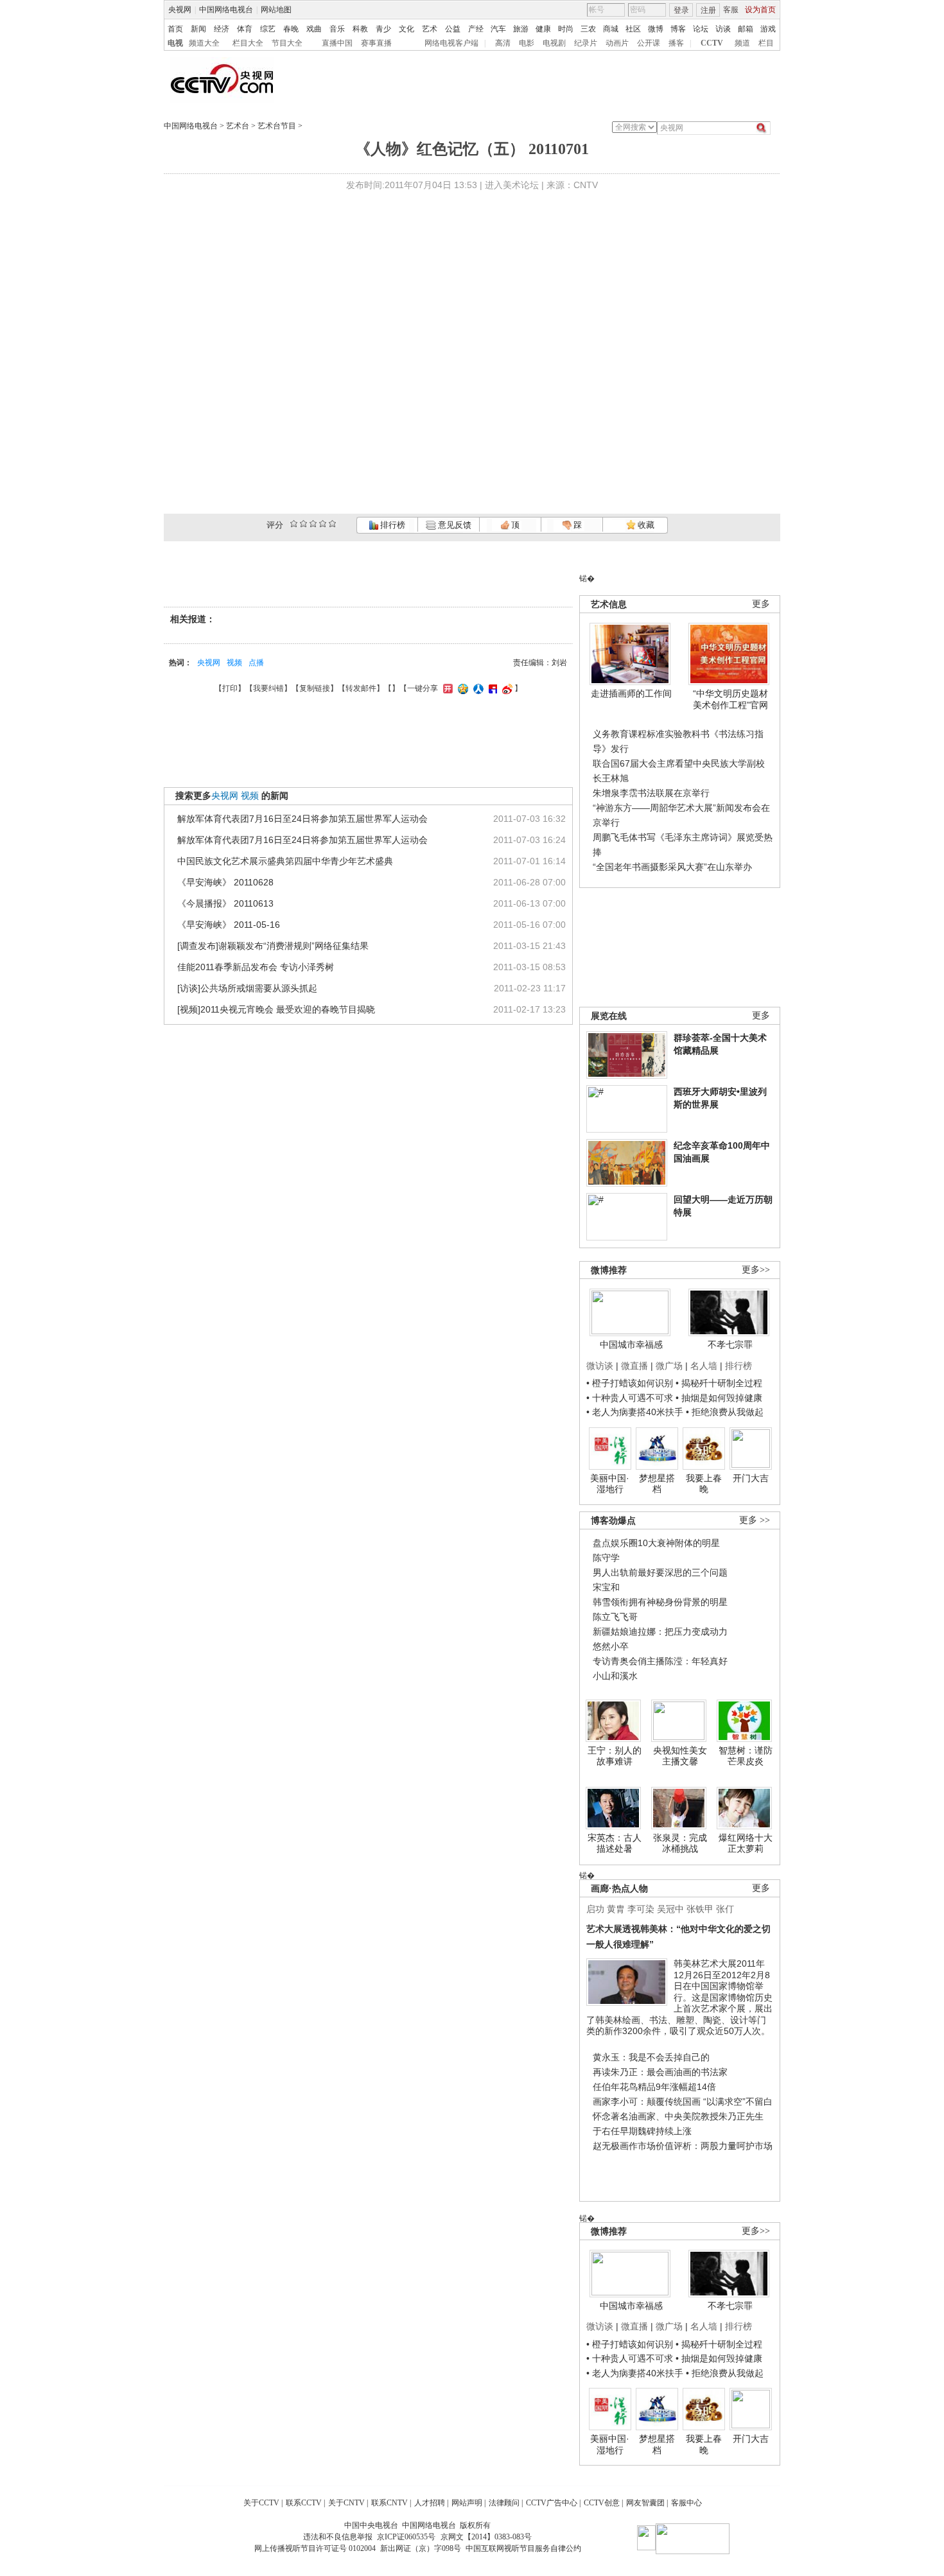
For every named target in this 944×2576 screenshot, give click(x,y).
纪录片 (586, 43)
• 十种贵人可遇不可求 (631, 1398)
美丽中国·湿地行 (610, 1484)
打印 (230, 688)
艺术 (430, 29)
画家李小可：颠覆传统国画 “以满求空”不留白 (683, 2102)
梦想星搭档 (657, 1484)
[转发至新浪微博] (506, 688)
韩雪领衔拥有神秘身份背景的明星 (660, 1602)
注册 (708, 10)
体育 (245, 29)
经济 (222, 29)
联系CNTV (389, 2503)
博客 (678, 29)
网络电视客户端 (451, 43)
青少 (383, 29)
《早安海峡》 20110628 (225, 882)
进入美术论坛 (512, 185)
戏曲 (314, 29)
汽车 (498, 29)
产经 (476, 29)
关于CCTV (261, 2503)
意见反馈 (453, 525)
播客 (676, 43)
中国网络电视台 (226, 10)
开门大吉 (751, 1478)
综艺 (268, 29)
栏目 (766, 43)
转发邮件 (361, 688)
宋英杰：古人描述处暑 (615, 1843)
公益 (453, 29)
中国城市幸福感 (631, 1345)
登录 (681, 10)
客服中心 (686, 2503)
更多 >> (755, 1520)
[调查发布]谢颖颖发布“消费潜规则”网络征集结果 (273, 946)
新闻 (198, 29)
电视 (175, 43)
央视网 (180, 10)
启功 (595, 1909)
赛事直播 (376, 43)
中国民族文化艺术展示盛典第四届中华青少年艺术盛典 (285, 861)
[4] (303, 524)
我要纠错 (268, 688)
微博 (656, 29)
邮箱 (746, 29)
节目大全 (287, 43)
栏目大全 (248, 43)
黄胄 (616, 1909)
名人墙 (704, 1366)
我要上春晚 (704, 1484)
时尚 (566, 29)
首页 (175, 29)
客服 (731, 10)
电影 (527, 43)
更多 (761, 604)
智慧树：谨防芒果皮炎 (746, 1756)
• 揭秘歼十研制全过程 (719, 1383)
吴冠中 (670, 1909)
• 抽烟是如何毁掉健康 (719, 1398)
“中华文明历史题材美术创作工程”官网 (730, 699)
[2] (294, 524)
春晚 (291, 29)
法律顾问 (504, 2503)
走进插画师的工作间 (631, 693)
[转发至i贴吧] (491, 688)
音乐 (337, 29)
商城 (611, 29)
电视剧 (554, 43)
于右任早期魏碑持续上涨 (642, 2131)
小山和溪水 (615, 1676)
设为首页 (760, 10)
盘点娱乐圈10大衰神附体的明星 (656, 1543)
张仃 (725, 1909)
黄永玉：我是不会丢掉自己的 (651, 2057)
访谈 (723, 29)
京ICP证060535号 (406, 2537)
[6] (313, 524)
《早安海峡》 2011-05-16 (229, 925)
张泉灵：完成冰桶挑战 (680, 1843)
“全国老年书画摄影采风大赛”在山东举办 (672, 867)
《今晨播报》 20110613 (225, 903)
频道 (742, 43)
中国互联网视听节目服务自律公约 (523, 2548)
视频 (234, 663)
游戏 (768, 29)
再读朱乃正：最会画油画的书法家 (660, 2072)
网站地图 (276, 10)
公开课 (649, 43)
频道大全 (204, 43)
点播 (256, 663)
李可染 (641, 1909)
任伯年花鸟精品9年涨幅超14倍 (654, 2087)
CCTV (712, 43)
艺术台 (238, 126)
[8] (323, 524)
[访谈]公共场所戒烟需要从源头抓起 (247, 988)
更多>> (756, 1270)
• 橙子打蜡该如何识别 (630, 1383)
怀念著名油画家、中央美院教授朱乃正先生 (678, 2116)
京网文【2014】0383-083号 (486, 2537)
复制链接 (315, 688)
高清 (503, 43)
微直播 (634, 1366)
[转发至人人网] (477, 688)
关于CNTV (346, 2503)
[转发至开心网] (446, 688)
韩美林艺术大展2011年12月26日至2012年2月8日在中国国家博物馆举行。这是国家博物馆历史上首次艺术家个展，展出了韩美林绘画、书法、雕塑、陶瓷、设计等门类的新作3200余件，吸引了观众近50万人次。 (679, 1997)
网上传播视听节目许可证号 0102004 (315, 2548)
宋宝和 (606, 1587)
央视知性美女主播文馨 (680, 1756)
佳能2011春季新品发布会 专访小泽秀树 (256, 967)
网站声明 (467, 2503)
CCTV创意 (602, 2503)
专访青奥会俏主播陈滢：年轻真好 (660, 1661)
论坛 (701, 29)
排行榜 (392, 525)
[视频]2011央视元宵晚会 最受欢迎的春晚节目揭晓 (276, 1009)
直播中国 (337, 43)
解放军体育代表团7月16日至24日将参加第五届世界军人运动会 (302, 819)
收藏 (645, 525)
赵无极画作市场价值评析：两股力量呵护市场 (683, 2146)
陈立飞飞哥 (615, 1617)
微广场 (669, 1366)
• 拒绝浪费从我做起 (725, 1412)
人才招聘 (430, 2503)
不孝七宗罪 (730, 1345)
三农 (588, 29)
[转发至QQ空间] (461, 688)
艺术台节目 (277, 126)
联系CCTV (304, 2503)
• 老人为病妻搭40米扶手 (635, 1412)
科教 (360, 29)
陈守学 (606, 1558)
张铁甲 (700, 1909)
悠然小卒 (611, 1646)
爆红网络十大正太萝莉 (746, 1843)
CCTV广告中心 (552, 2503)
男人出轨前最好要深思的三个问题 (660, 1572)
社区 (633, 29)
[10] (332, 524)
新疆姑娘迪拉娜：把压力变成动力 (660, 1632)
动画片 (617, 43)
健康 (543, 29)
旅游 (521, 29)
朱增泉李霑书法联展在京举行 (651, 793)
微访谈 (600, 1366)
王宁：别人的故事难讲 (615, 1756)
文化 (406, 29)
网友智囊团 (645, 2503)
